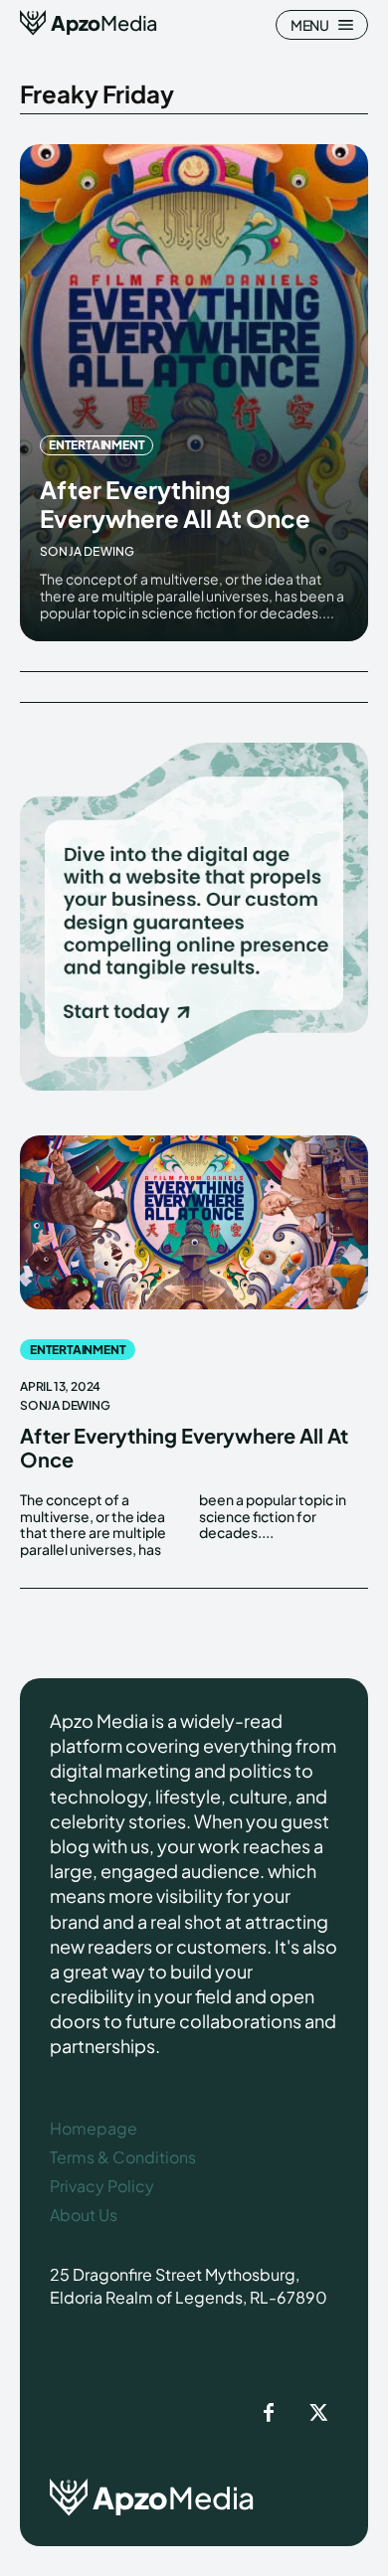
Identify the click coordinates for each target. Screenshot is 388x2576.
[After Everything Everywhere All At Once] (194, 393)
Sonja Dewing (87, 551)
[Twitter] (318, 2414)
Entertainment (97, 445)
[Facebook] (269, 2414)
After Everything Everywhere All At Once (175, 504)
